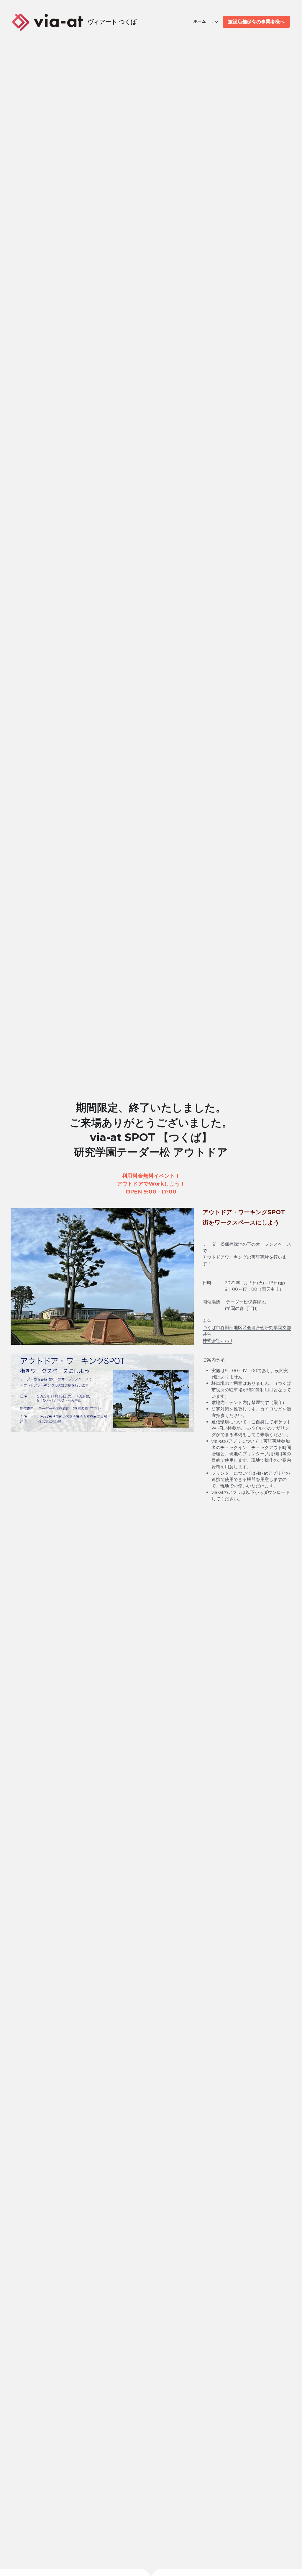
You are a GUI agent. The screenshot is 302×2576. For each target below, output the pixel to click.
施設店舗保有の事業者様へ (256, 22)
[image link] (47, 21)
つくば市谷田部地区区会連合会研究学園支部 (247, 1327)
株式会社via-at (218, 1340)
